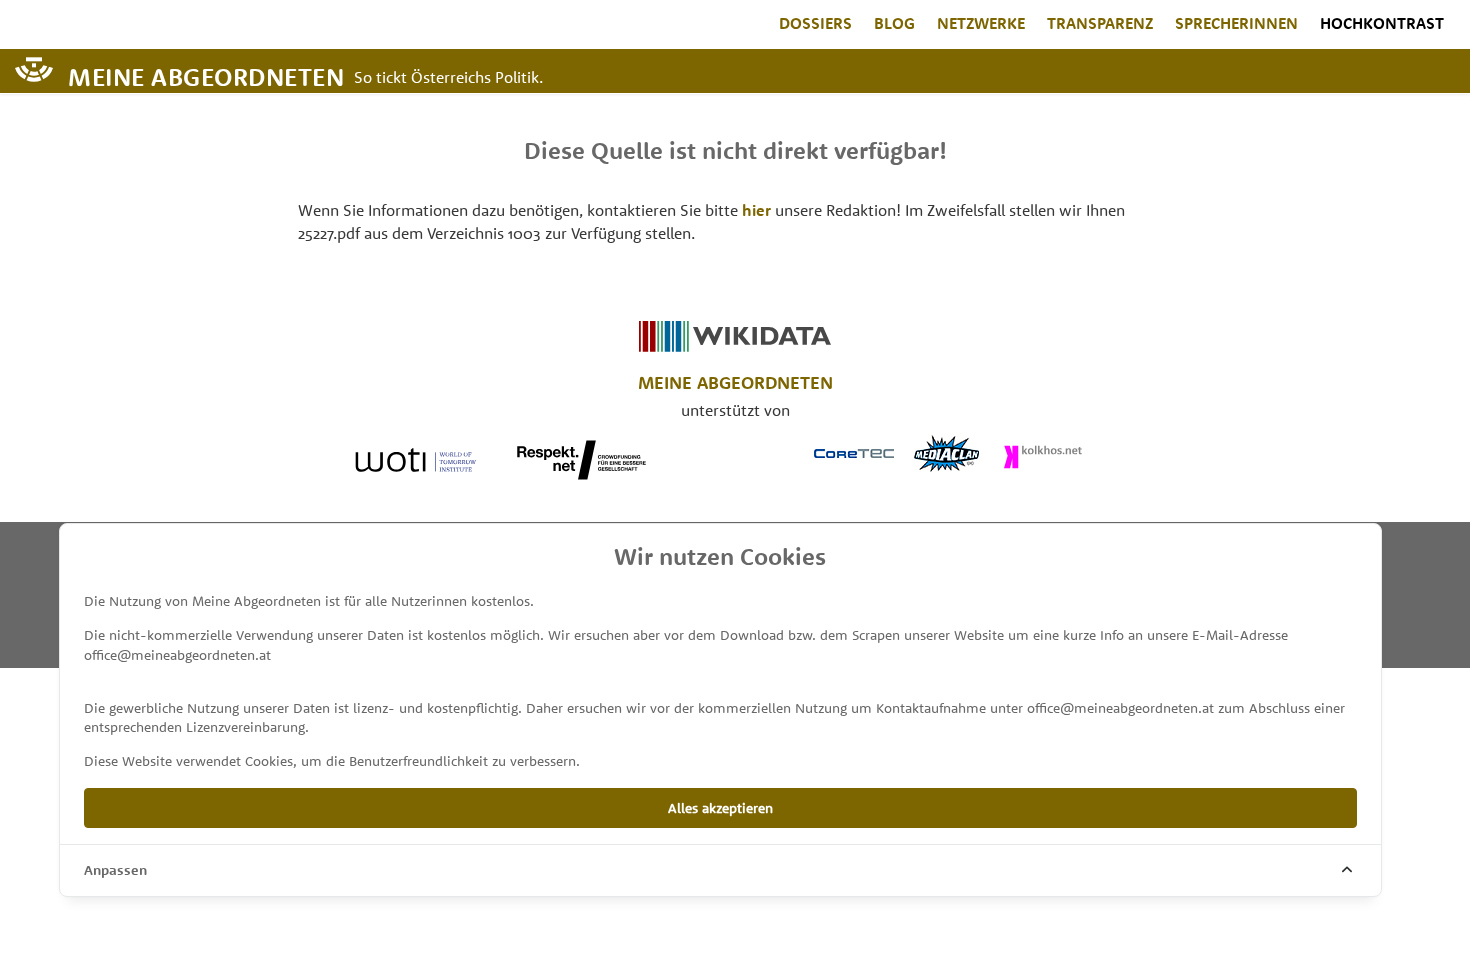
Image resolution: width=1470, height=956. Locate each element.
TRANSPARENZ (1100, 23)
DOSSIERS (815, 23)
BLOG (894, 23)
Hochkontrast (1382, 23)
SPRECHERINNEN (1236, 23)
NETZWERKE (981, 23)
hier (756, 210)
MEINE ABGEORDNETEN (206, 75)
